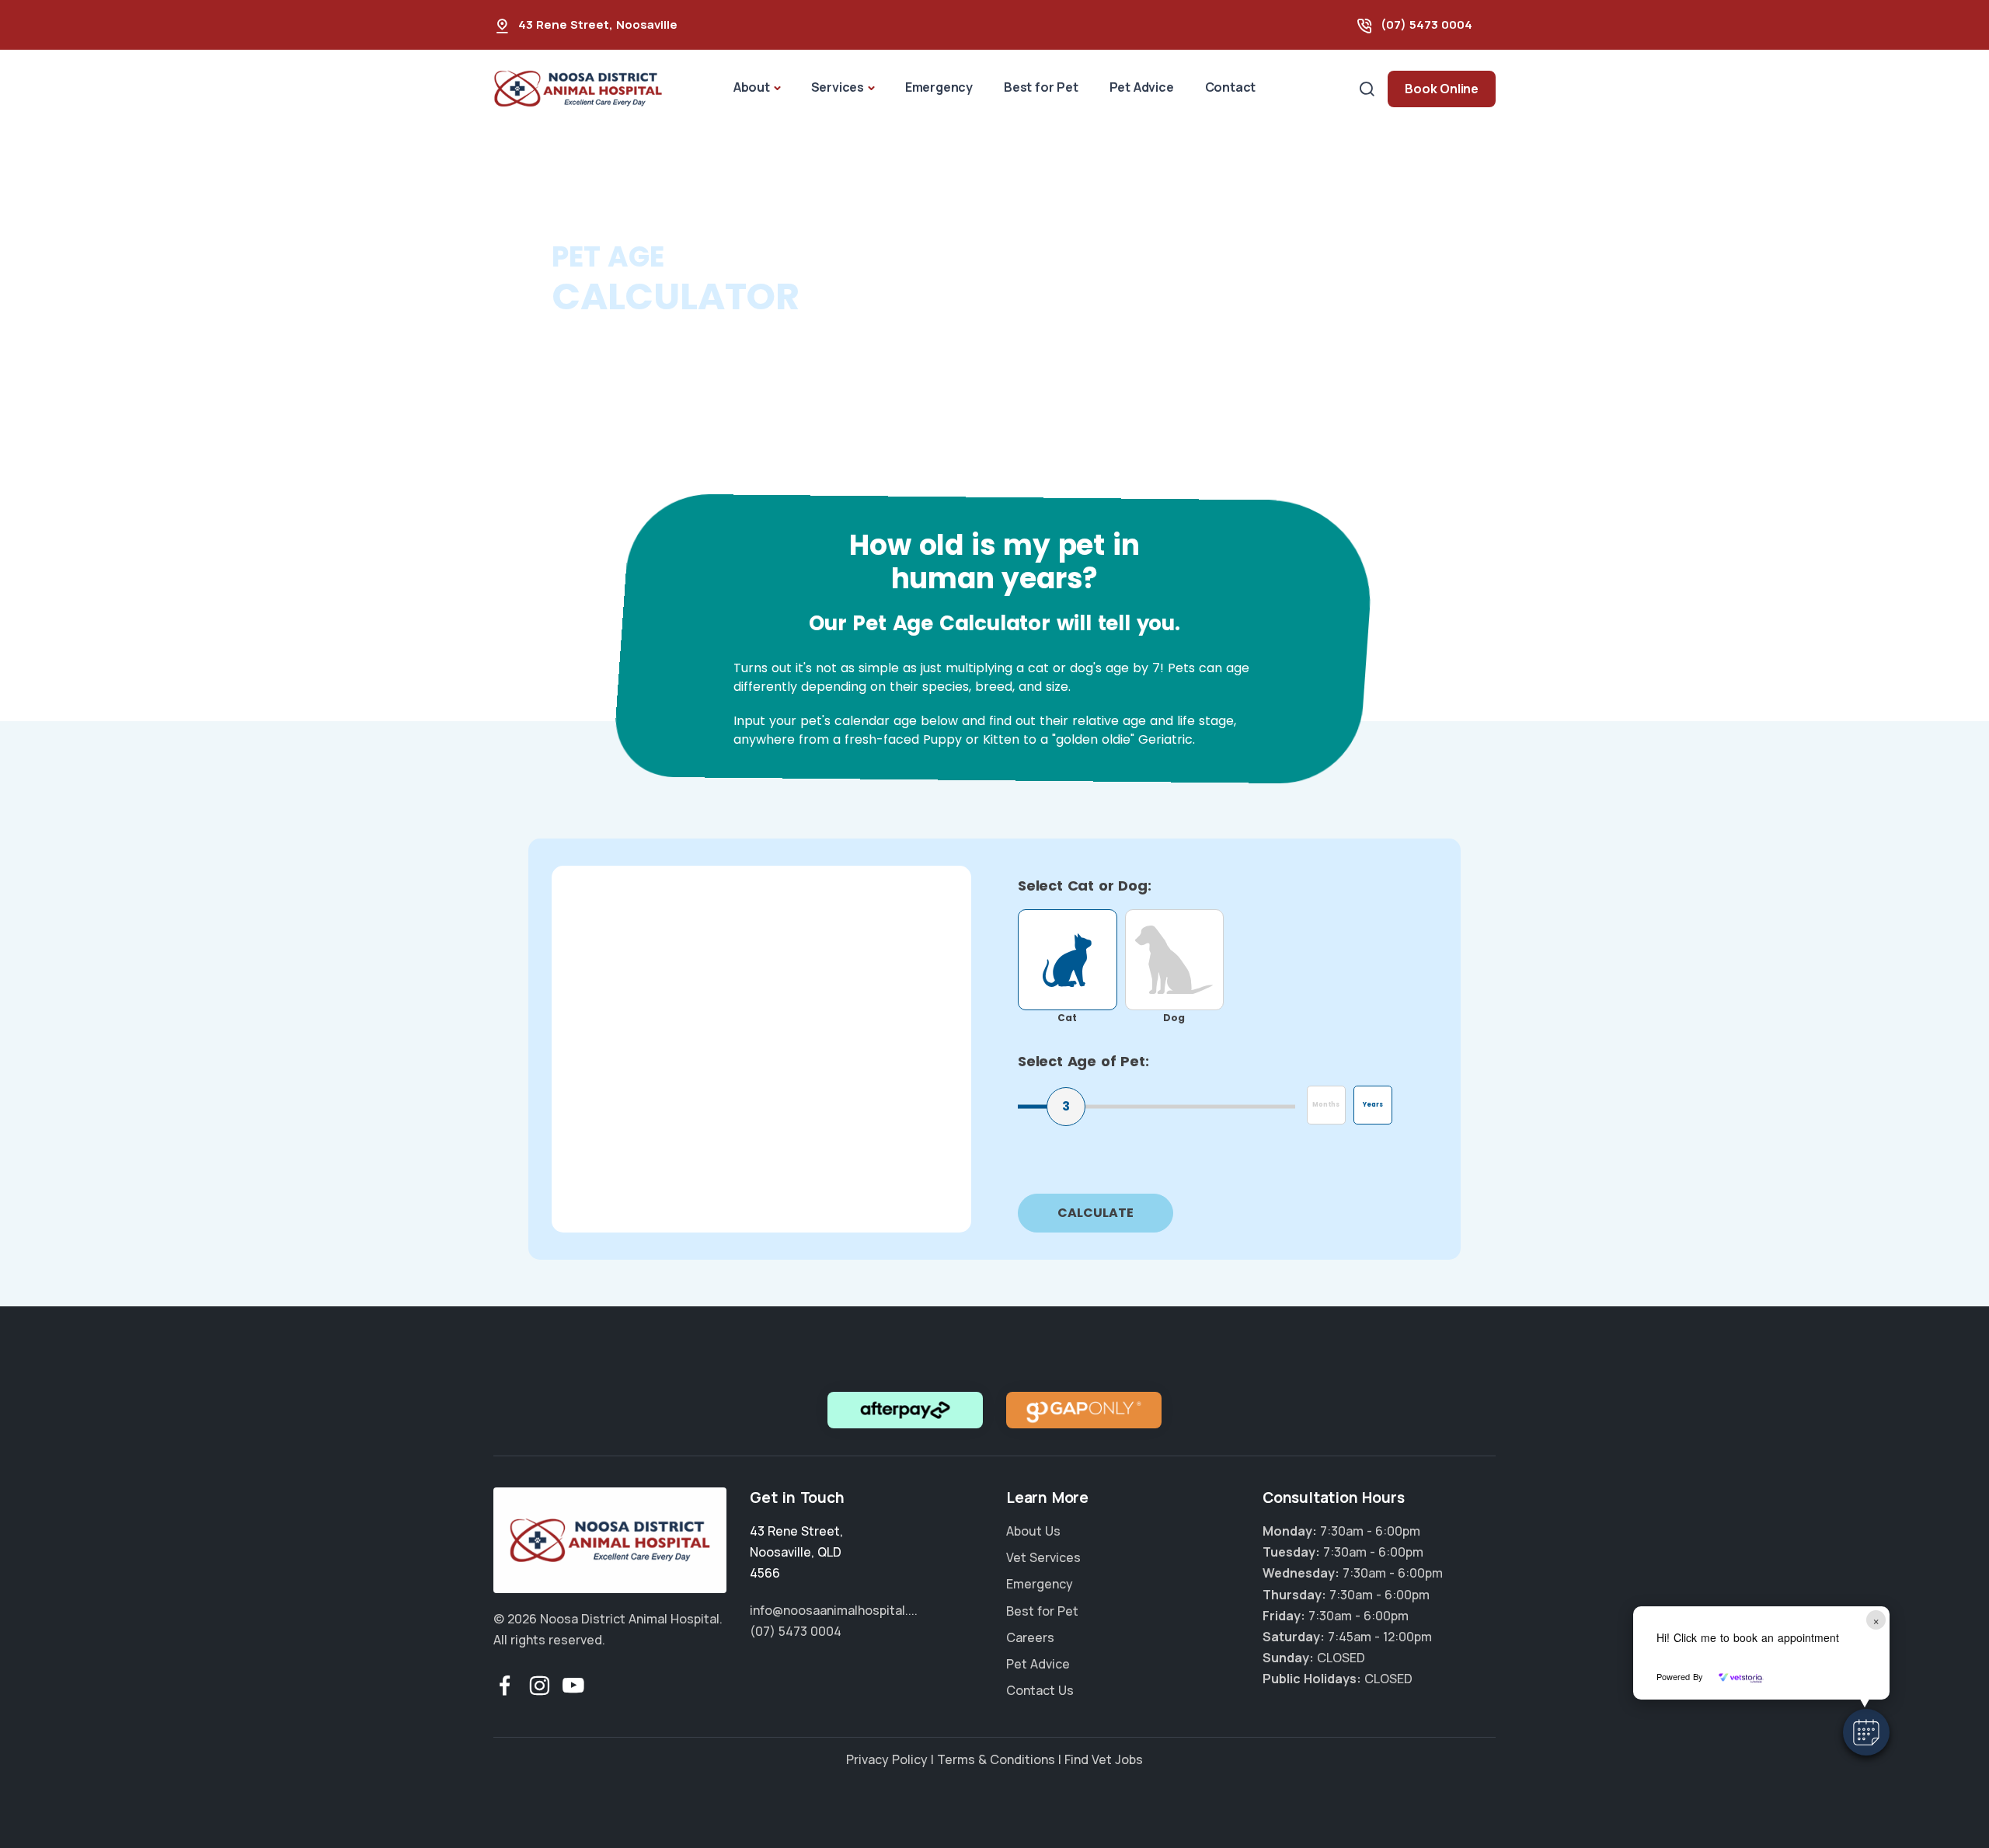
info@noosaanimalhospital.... (834, 1610)
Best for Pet (1041, 87)
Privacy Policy (887, 1759)
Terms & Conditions (996, 1759)
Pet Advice (1142, 87)
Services (838, 87)
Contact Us (1040, 1690)
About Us (1033, 1531)
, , (796, 1552)
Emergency (939, 87)
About (752, 87)
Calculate (1096, 1213)
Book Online (1442, 89)
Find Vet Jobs (1104, 1759)
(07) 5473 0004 (1426, 24)
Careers (1030, 1637)
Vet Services (1043, 1557)
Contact (1231, 87)
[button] (1866, 1732)
